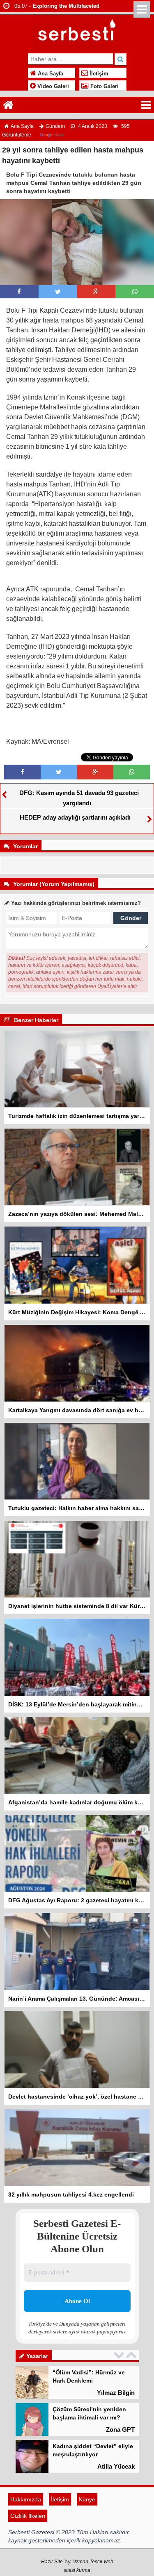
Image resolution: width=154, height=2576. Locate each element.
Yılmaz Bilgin (116, 2503)
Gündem (55, 126)
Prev (120, 2355)
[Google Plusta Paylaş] (96, 292)
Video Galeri (52, 86)
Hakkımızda (26, 2532)
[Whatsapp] (135, 292)
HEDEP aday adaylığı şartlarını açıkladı (75, 817)
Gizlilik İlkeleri (28, 2549)
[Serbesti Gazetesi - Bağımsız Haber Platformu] (77, 32)
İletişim (98, 74)
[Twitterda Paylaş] (58, 292)
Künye (87, 2532)
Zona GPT (120, 2393)
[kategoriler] (146, 105)
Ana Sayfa (50, 74)
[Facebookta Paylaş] (19, 292)
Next (132, 2355)
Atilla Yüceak (116, 2429)
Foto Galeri (104, 86)
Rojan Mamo (117, 2466)
